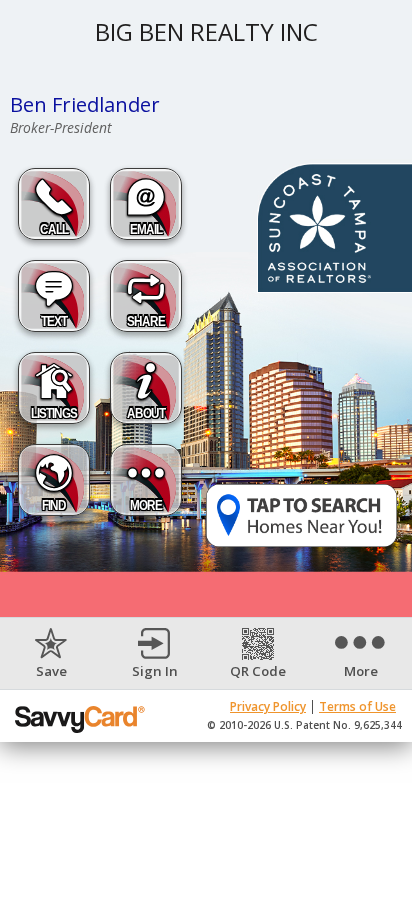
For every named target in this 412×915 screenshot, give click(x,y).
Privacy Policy (268, 706)
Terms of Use (357, 706)
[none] (51, 654)
